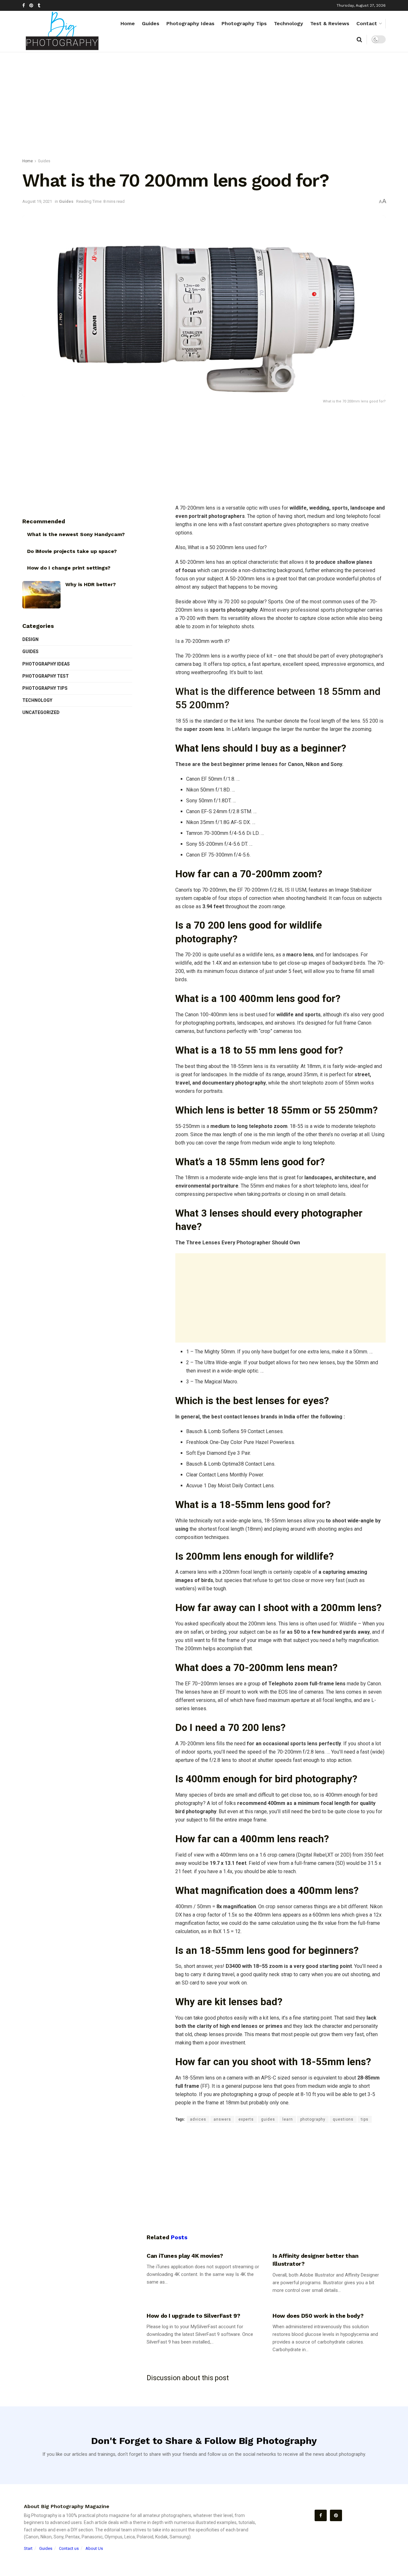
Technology (288, 23)
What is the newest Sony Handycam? (76, 534)
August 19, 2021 (37, 201)
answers (222, 2119)
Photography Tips (244, 23)
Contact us (69, 2548)
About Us (94, 2548)
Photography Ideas (190, 23)
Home (128, 23)
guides (268, 2119)
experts (246, 2119)
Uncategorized (41, 712)
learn (288, 2119)
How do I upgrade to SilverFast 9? (193, 2316)
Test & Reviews (330, 23)
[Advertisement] (204, 107)
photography (313, 2119)
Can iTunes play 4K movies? (185, 2256)
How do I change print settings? (69, 568)
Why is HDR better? (91, 584)
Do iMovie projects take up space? (72, 551)
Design (30, 639)
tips (365, 2119)
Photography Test (46, 676)
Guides (151, 23)
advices (198, 2119)
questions (343, 2119)
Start (28, 2548)
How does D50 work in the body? (318, 2316)
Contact (367, 23)
